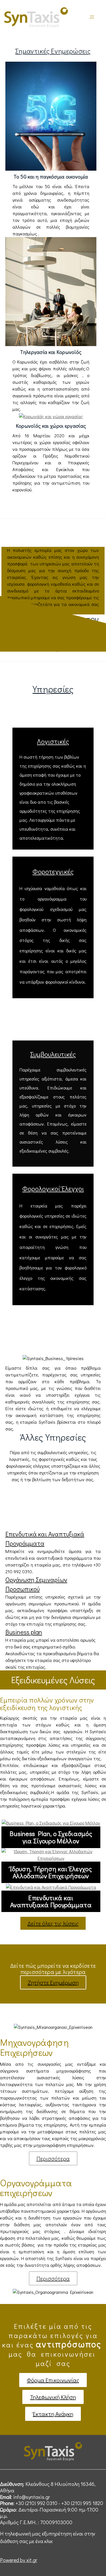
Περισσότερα (53, 2158)
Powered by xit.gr (19, 2560)
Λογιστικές (53, 741)
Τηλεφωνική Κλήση (53, 2397)
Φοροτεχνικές (53, 871)
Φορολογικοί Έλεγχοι (53, 1188)
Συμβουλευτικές (53, 1054)
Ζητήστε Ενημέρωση (53, 1982)
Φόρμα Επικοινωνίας (53, 2380)
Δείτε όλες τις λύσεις (53, 1923)
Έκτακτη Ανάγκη (53, 2414)
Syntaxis (91, 18)
